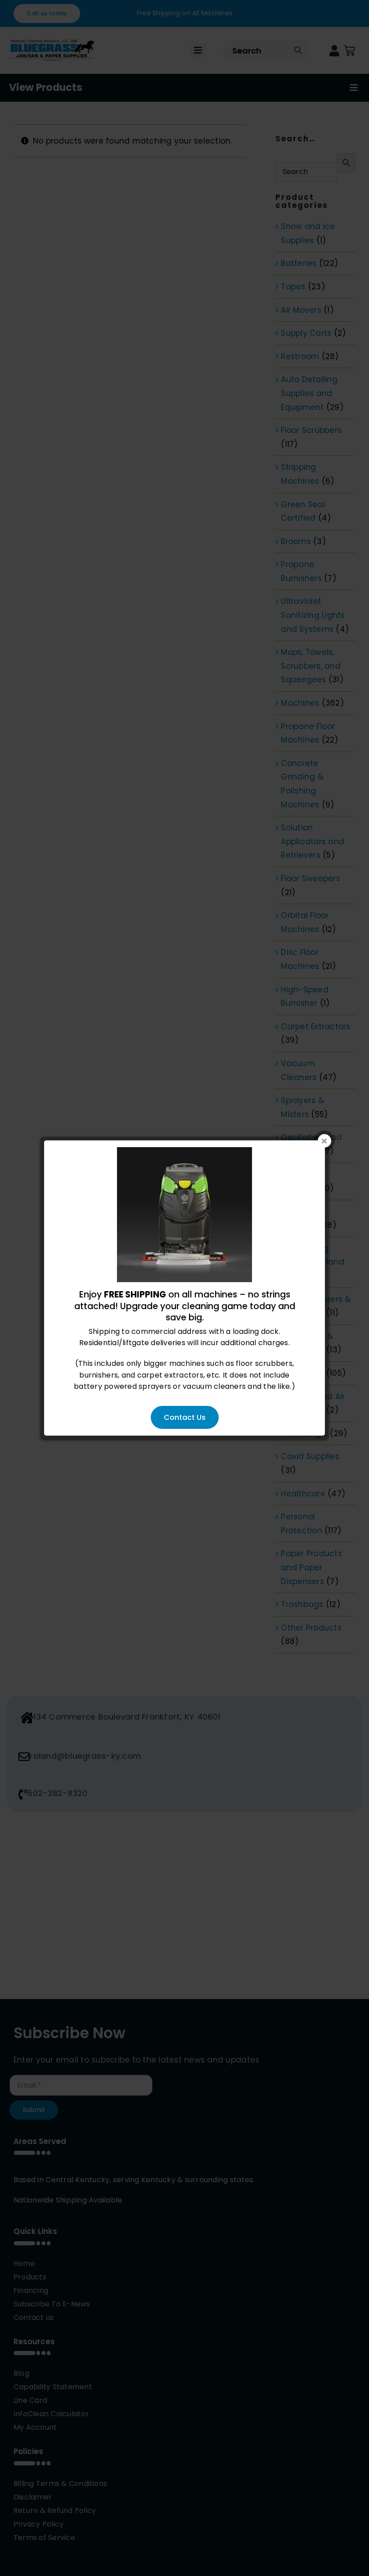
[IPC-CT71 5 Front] (184, 1153)
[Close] (324, 1141)
